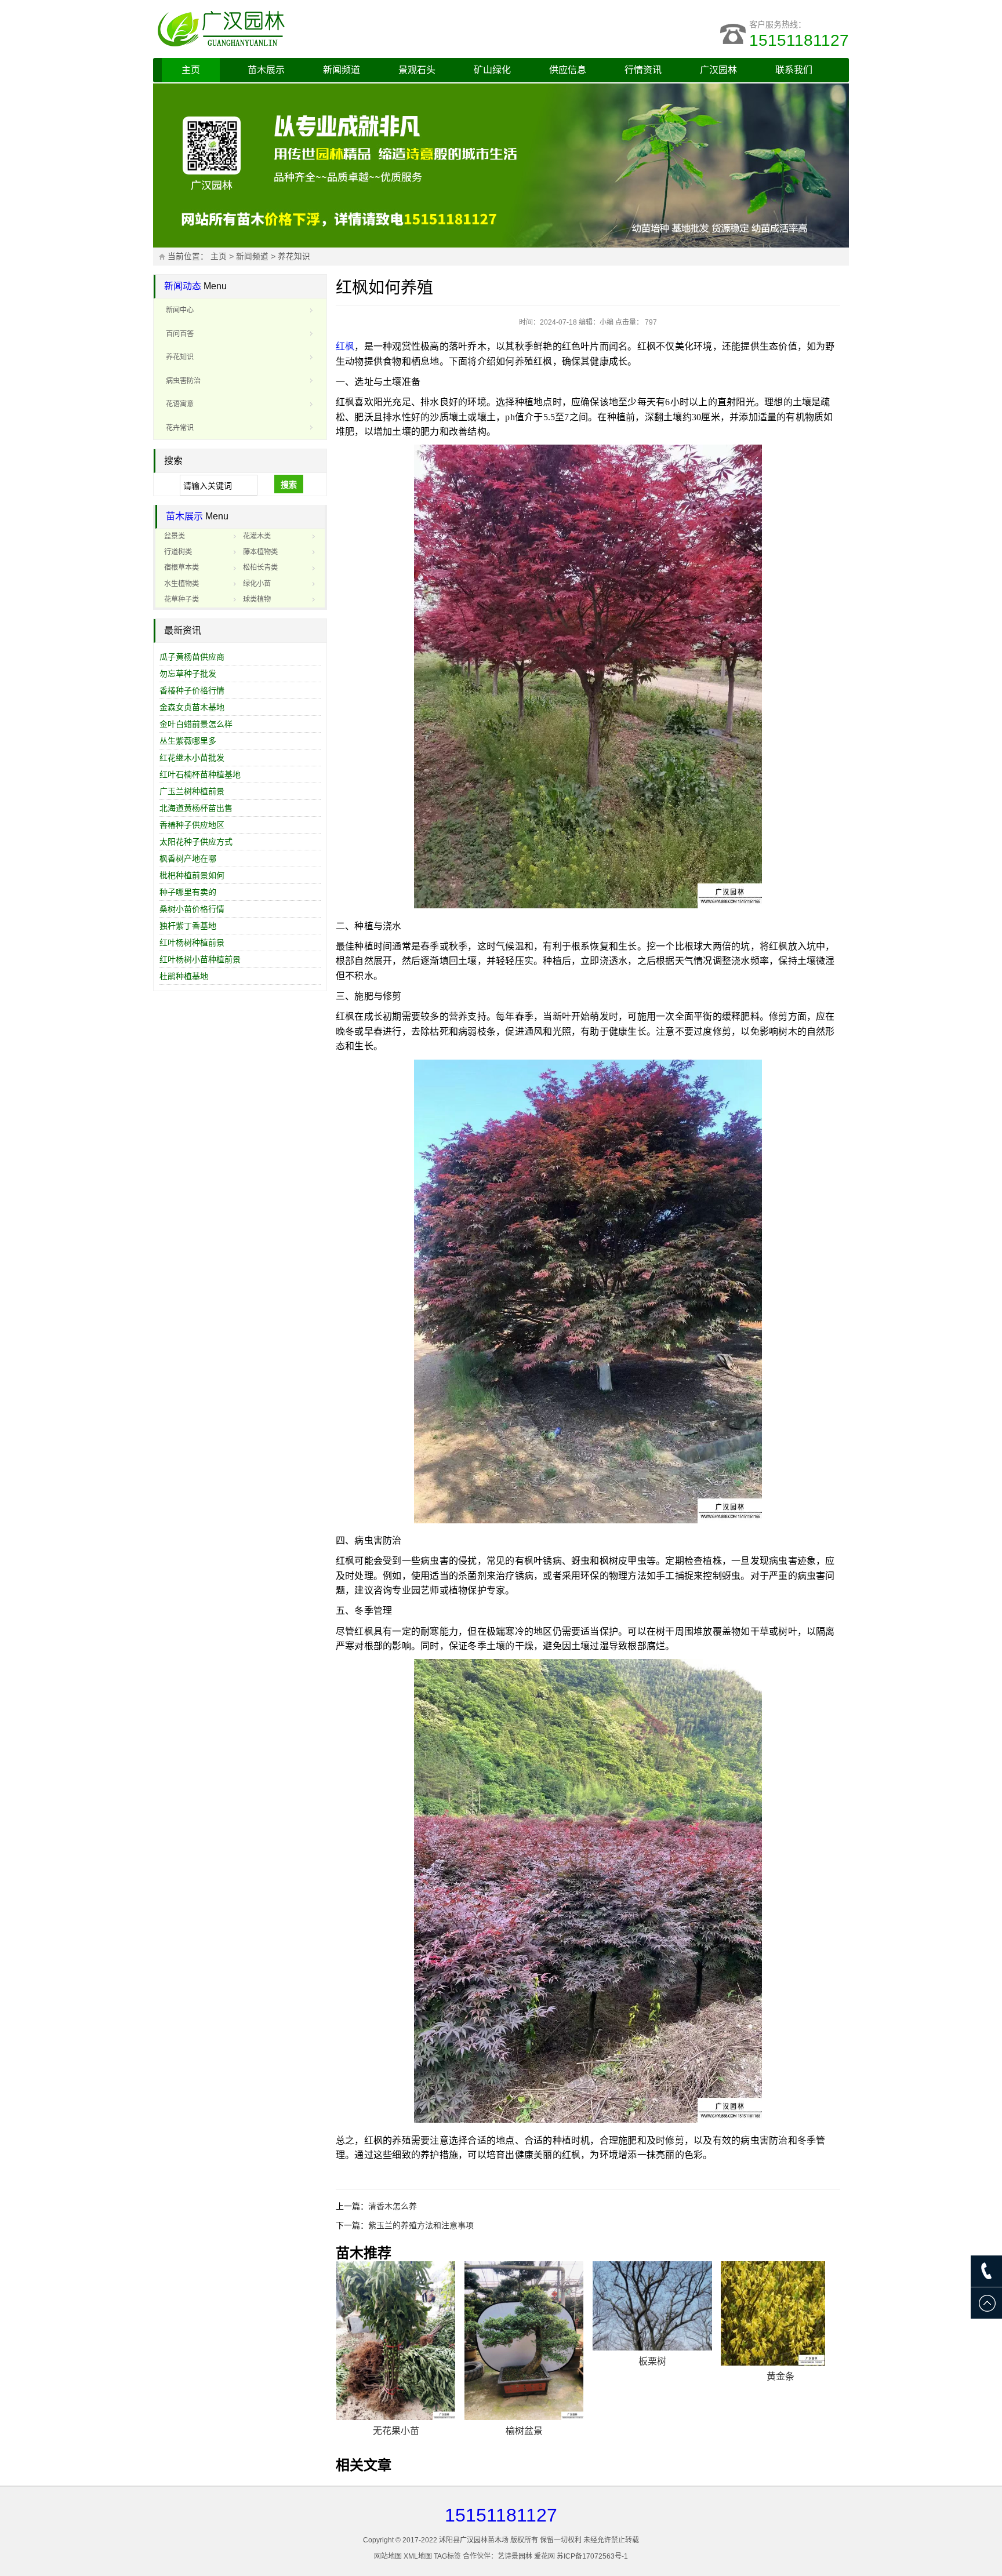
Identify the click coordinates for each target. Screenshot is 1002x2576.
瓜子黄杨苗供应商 (192, 657)
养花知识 (294, 256)
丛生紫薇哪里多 (188, 741)
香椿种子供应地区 (192, 825)
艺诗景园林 (515, 2556)
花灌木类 (257, 536)
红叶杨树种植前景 (192, 943)
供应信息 (568, 70)
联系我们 (794, 70)
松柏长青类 (260, 567)
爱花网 (544, 2556)
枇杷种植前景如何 (192, 875)
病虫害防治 (183, 381)
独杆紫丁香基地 (188, 926)
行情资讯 (643, 70)
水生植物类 (181, 584)
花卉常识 (180, 428)
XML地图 (418, 2556)
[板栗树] (652, 2306)
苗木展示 (266, 70)
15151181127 (799, 40)
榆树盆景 (524, 2431)
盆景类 (175, 536)
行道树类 (178, 552)
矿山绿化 (492, 70)
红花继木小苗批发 (192, 758)
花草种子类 (181, 599)
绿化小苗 (257, 584)
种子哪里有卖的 (188, 892)
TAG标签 (447, 2556)
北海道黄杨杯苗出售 (196, 808)
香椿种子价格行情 (192, 690)
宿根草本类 (181, 567)
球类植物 (257, 599)
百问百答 (180, 334)
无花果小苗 (396, 2431)
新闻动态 (183, 286)
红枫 (345, 346)
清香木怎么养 (393, 2206)
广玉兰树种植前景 (192, 791)
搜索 (289, 485)
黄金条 (780, 2376)
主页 (191, 70)
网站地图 (388, 2556)
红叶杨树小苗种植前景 (200, 959)
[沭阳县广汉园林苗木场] (298, 29)
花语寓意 (180, 404)
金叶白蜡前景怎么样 (196, 724)
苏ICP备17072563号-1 (592, 2556)
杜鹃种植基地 (184, 976)
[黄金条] (780, 2313)
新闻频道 (342, 70)
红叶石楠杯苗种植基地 (200, 774)
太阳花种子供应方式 (196, 842)
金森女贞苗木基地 (192, 707)
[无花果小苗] (396, 2341)
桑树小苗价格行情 (192, 909)
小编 (607, 322)
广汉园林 (718, 70)
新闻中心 (180, 310)
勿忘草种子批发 (188, 674)
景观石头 (417, 70)
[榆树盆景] (524, 2341)
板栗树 (652, 2361)
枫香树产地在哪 (188, 858)
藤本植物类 (260, 552)
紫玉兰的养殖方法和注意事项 (421, 2225)
